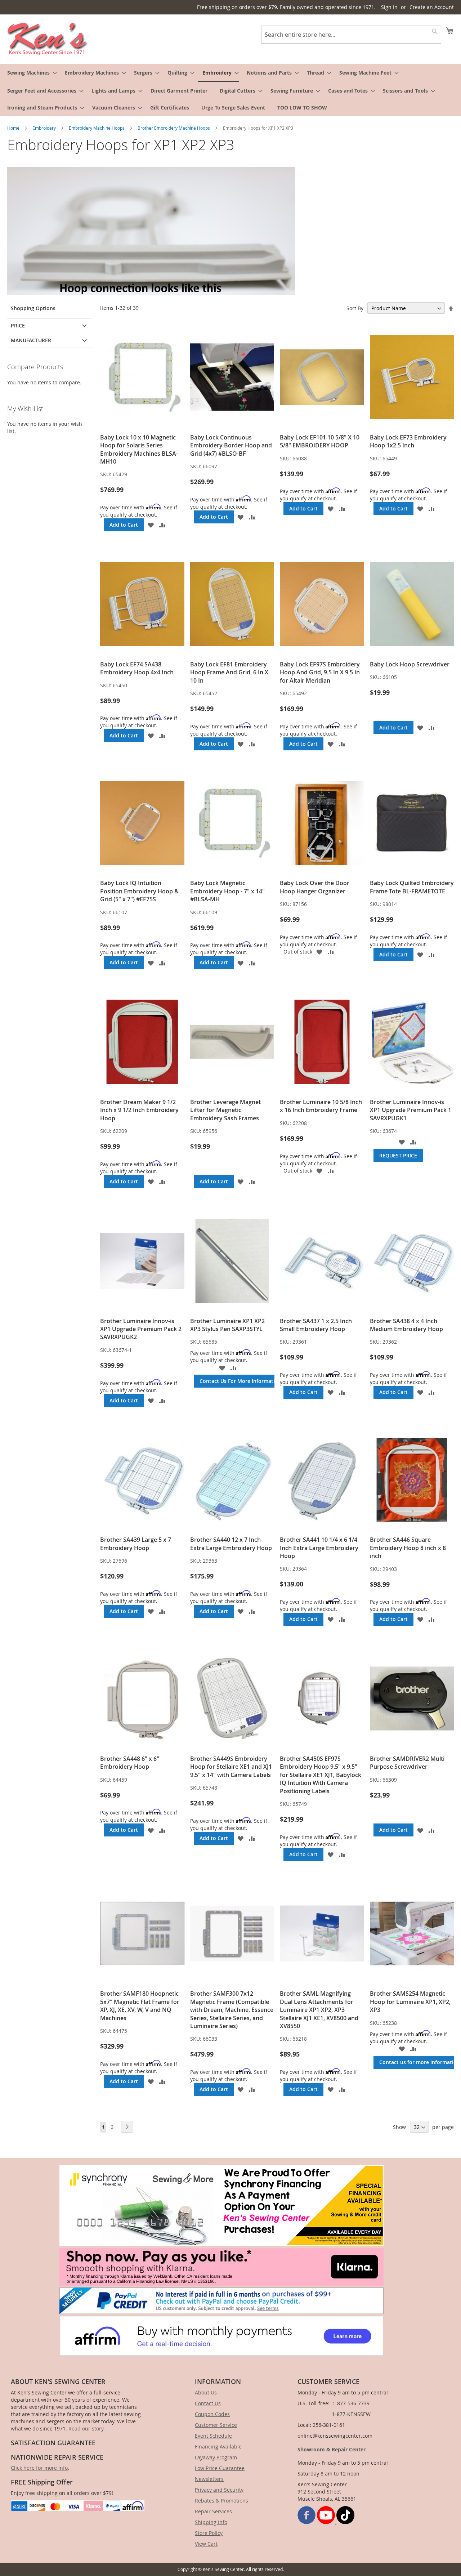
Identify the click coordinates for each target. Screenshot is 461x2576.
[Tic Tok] (345, 2522)
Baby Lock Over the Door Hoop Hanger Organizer (315, 887)
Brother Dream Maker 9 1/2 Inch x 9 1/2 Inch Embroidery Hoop (139, 1110)
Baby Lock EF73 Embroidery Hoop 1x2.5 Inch (408, 441)
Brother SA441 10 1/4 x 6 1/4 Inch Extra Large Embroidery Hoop (319, 1548)
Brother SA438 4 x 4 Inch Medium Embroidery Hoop (406, 1325)
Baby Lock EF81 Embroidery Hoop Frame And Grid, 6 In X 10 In (229, 672)
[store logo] (48, 39)
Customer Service (216, 2425)
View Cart (206, 2544)
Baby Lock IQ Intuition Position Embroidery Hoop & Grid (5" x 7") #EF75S (139, 891)
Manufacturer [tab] (31, 340)
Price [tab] (18, 325)
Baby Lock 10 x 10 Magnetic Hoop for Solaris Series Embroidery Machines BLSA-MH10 (139, 449)
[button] (151, 525)
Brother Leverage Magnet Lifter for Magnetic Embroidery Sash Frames (225, 1110)
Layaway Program (216, 2457)
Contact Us (208, 2403)
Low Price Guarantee (220, 2468)
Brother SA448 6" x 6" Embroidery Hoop (130, 1763)
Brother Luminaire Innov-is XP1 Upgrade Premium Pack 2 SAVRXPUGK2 (141, 1329)
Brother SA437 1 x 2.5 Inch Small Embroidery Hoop (316, 1325)
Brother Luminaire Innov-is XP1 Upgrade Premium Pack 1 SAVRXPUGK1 (411, 1110)
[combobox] (351, 35)
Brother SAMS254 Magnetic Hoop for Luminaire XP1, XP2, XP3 (410, 2002)
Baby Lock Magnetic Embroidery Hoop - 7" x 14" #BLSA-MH (227, 891)
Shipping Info (211, 2522)
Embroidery (45, 128)
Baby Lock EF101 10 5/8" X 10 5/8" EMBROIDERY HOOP (320, 441)
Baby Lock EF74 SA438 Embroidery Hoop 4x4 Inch (137, 668)
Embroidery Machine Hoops (97, 128)
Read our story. (87, 2428)
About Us (206, 2392)
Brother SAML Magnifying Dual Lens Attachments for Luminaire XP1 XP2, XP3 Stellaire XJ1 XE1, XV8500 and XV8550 (319, 2010)
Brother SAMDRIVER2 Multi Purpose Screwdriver (407, 1763)
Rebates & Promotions (221, 2501)
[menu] (230, 90)
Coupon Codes (212, 2414)
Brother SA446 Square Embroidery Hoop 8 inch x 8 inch (408, 1548)
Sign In (389, 7)
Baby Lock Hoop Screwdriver (410, 664)
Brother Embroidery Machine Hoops (174, 128)
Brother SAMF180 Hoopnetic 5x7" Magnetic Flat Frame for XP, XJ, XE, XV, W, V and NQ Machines (140, 2006)
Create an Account (432, 7)
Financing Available (218, 2446)
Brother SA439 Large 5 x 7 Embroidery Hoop (136, 1544)
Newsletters (209, 2479)
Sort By (355, 308)
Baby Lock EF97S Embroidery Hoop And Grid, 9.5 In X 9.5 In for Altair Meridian (320, 672)
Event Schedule (213, 2436)
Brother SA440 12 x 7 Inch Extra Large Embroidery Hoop (231, 1544)
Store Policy (209, 2533)
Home (14, 128)
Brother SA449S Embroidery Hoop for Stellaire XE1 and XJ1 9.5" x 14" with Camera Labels (231, 1767)
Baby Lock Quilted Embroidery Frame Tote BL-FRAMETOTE (412, 887)
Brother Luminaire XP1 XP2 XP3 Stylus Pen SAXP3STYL (227, 1325)
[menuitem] (30, 73)
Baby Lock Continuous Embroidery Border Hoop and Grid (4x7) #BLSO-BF (231, 445)
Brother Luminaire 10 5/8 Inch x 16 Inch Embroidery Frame (321, 1106)
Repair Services (213, 2511)
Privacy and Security (219, 2490)
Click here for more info (39, 2468)
